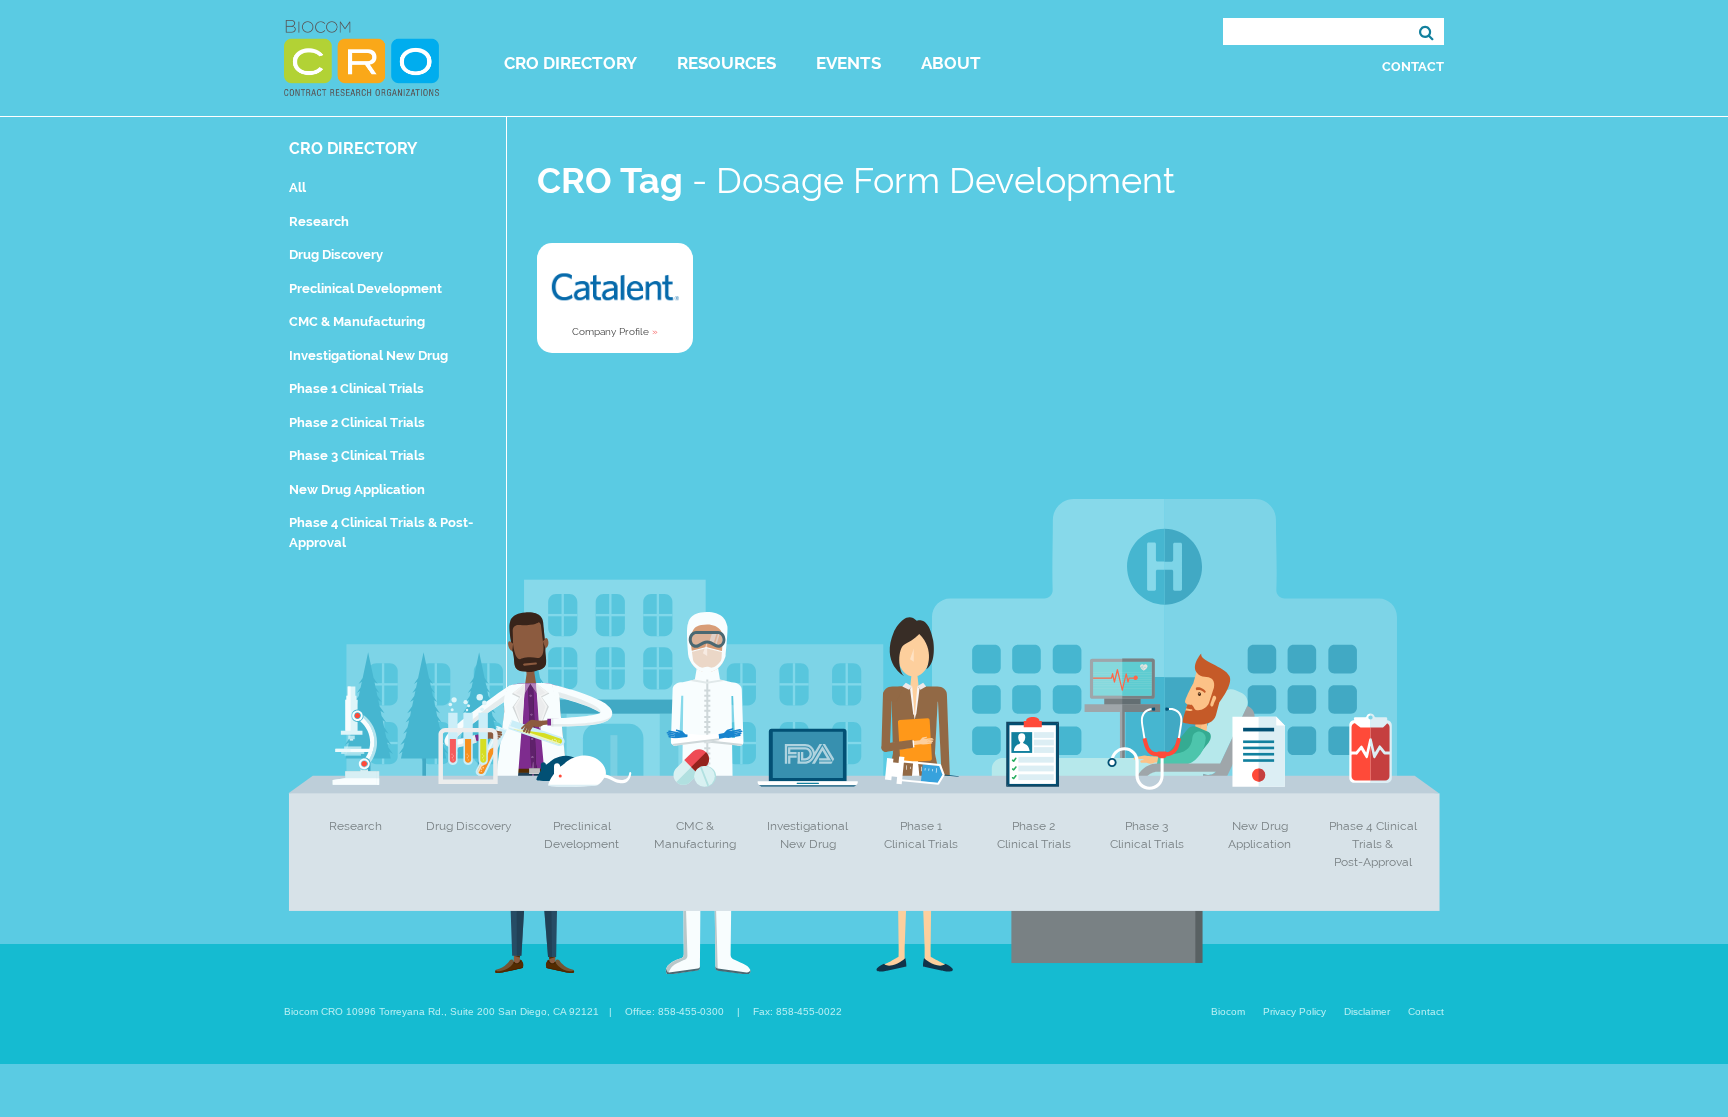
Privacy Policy (1294, 1011)
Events (848, 63)
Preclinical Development (365, 288)
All (297, 187)
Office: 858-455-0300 (674, 1011)
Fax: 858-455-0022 (797, 1011)
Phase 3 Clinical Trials (357, 455)
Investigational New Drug (368, 355)
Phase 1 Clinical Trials (356, 388)
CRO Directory (570, 63)
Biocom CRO (361, 58)
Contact (1413, 66)
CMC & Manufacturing (357, 321)
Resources (726, 63)
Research (319, 221)
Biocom (1228, 1011)
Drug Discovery (336, 254)
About (951, 63)
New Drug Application (357, 489)
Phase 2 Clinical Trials (357, 422)
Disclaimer (1367, 1011)
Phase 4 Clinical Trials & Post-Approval (1373, 844)
